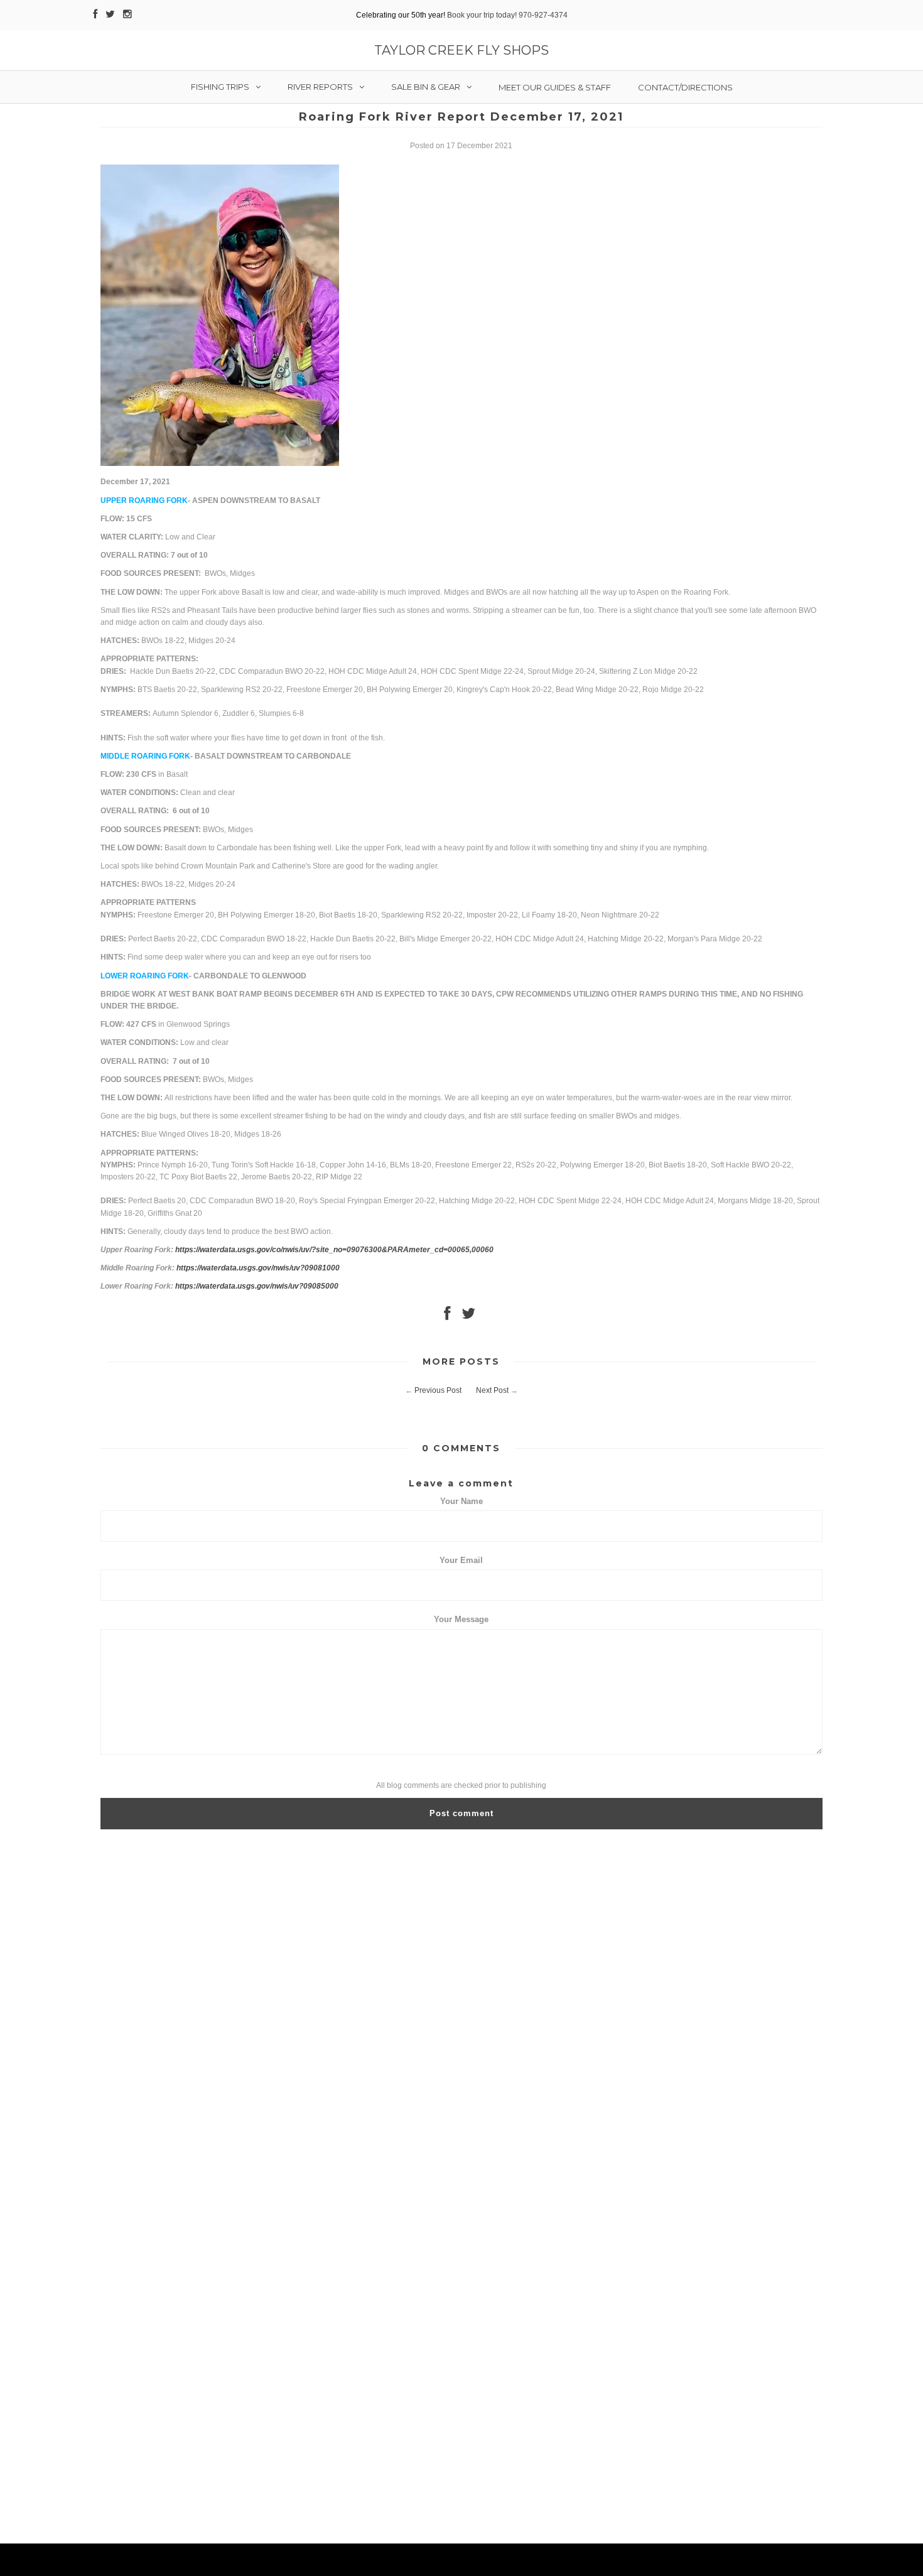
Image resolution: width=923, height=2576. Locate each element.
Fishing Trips (220, 87)
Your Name (462, 1501)
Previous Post (438, 1390)
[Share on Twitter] (468, 1316)
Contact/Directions (685, 87)
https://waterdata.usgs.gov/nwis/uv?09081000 (258, 1268)
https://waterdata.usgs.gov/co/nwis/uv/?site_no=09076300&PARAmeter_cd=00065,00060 (334, 1250)
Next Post (492, 1390)
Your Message (461, 1619)
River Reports (320, 87)
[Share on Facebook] (447, 1316)
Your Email (461, 1560)
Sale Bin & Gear (426, 87)
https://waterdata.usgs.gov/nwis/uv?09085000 (257, 1286)
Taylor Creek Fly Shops (462, 50)
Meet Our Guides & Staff (555, 87)
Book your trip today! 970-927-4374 (507, 15)
